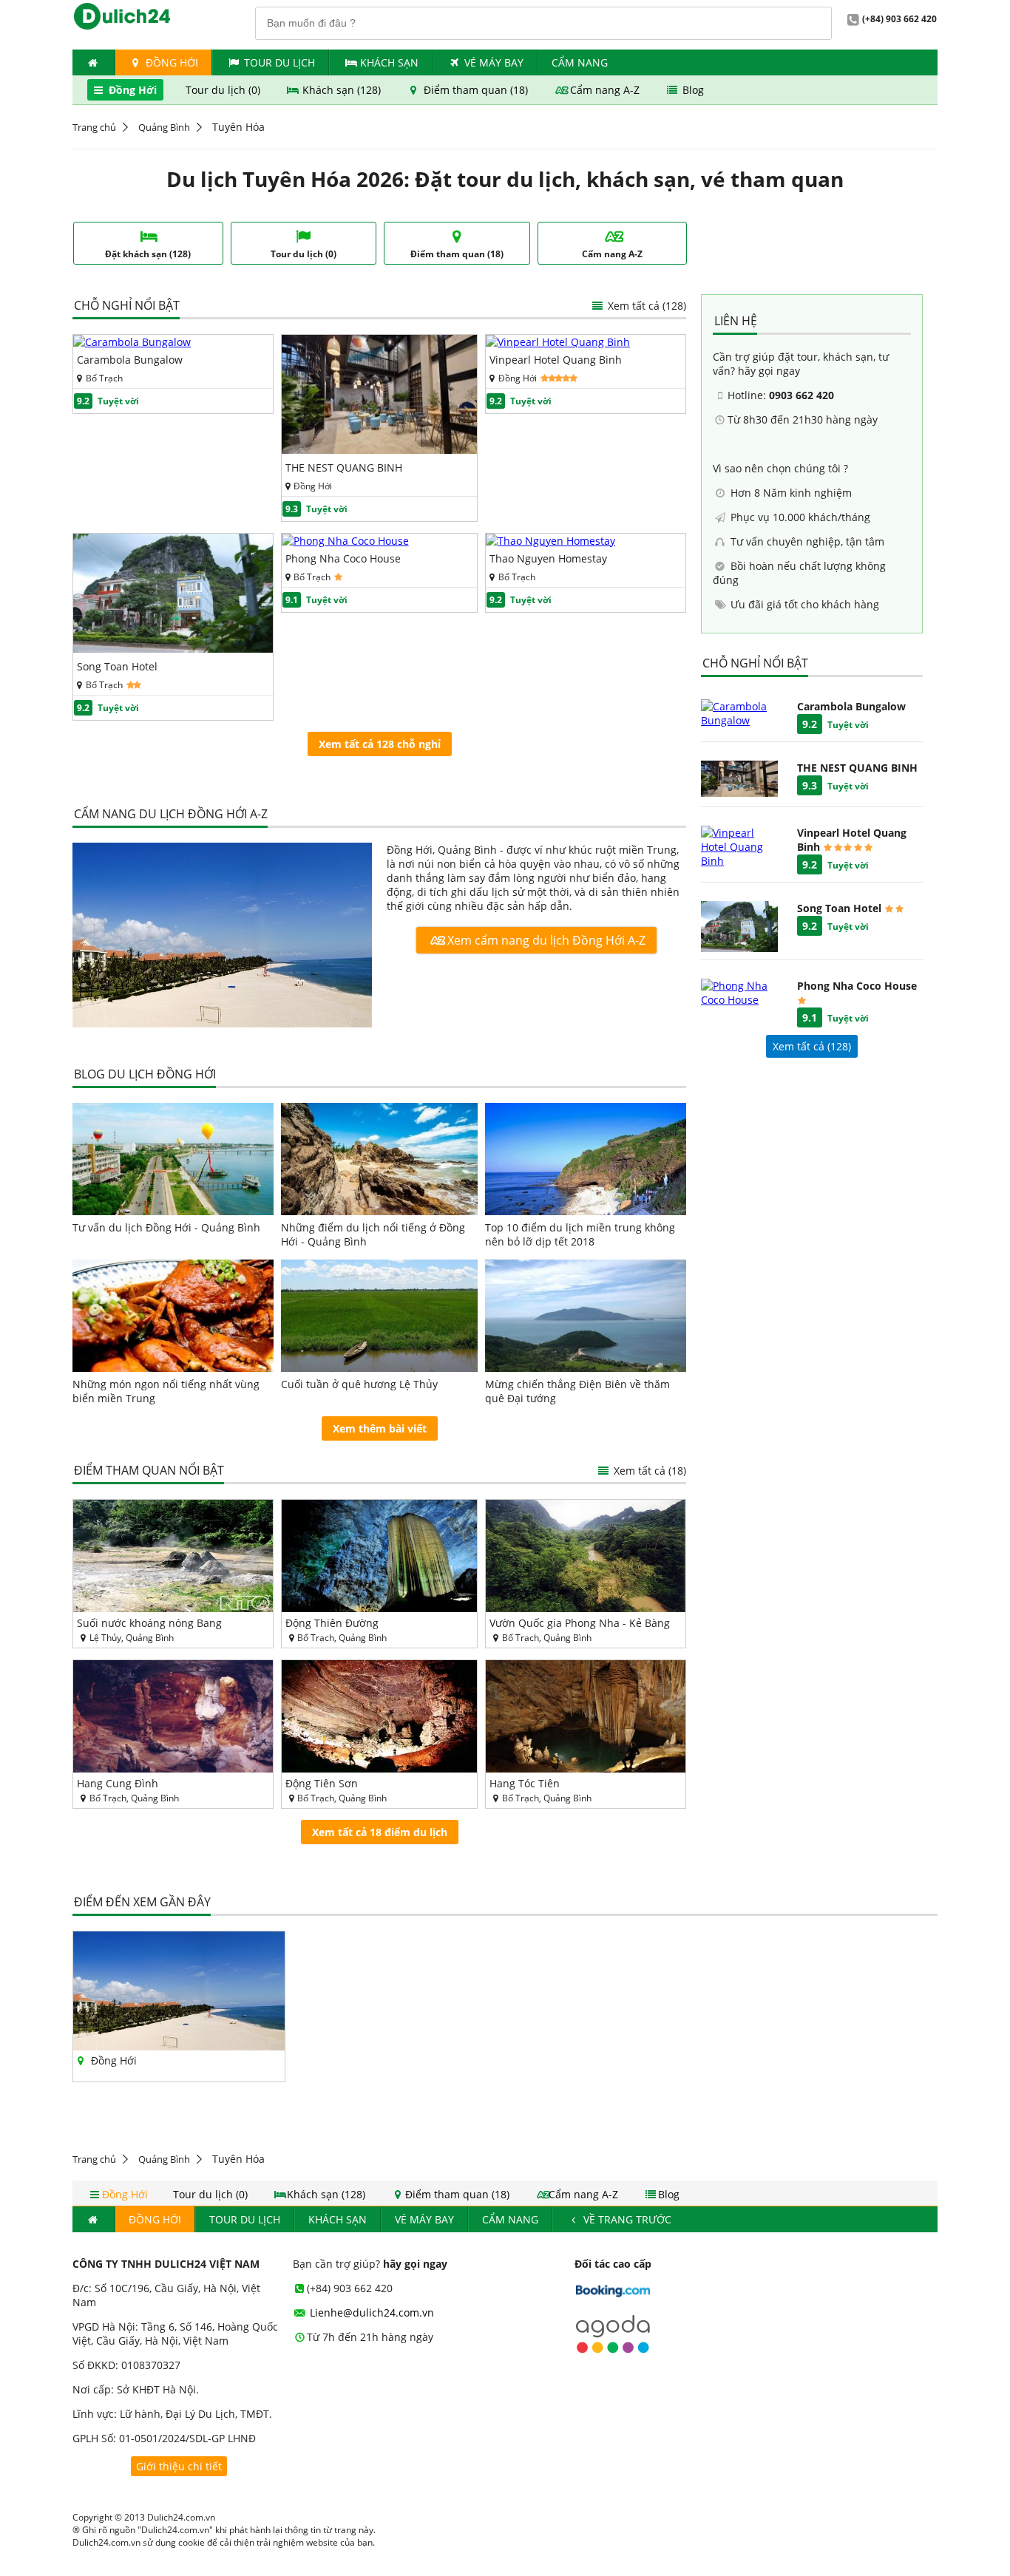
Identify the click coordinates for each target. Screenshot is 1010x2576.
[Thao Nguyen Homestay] (550, 541)
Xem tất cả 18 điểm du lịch (380, 1832)
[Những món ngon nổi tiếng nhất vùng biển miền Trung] (173, 1316)
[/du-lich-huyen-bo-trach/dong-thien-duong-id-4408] (380, 1556)
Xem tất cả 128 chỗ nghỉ (380, 744)
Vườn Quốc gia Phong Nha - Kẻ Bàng (580, 1623)
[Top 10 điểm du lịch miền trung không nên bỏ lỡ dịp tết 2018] (586, 1159)
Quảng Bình (164, 127)
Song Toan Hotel (117, 666)
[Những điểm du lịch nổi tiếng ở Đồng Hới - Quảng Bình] (380, 1159)
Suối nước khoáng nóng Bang (149, 1623)
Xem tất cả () (812, 1046)
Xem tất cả (645, 306)
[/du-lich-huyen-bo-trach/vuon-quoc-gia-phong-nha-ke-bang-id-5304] (586, 1556)
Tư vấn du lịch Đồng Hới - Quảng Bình (166, 1227)
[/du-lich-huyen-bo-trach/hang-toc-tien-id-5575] (586, 1716)
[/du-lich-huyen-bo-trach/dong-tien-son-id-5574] (380, 1716)
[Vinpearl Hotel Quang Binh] (558, 342)
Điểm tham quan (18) (476, 90)
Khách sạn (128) (342, 90)
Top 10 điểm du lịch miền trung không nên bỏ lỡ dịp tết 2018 (580, 1234)
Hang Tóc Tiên (525, 1783)
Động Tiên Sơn (322, 1783)
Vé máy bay (494, 62)
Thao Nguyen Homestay (548, 558)
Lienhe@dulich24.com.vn (370, 2312)
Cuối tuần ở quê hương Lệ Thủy (359, 1384)
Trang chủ (94, 127)
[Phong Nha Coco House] (345, 541)
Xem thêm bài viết (380, 1428)
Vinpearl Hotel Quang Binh (556, 360)
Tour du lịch (279, 62)
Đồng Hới (170, 62)
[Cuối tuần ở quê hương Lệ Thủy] (380, 1316)
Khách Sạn (389, 62)
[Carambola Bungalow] (132, 342)
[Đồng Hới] (222, 937)
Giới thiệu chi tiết (179, 2466)
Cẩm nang (580, 62)
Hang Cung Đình (118, 1783)
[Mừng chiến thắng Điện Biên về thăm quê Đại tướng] (586, 1316)
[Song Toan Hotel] (173, 649)
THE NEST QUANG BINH (344, 468)
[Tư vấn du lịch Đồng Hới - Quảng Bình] (173, 1159)
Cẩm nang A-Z (605, 90)
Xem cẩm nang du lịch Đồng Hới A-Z (545, 940)
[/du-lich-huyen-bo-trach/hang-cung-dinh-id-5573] (173, 1716)
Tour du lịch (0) (224, 90)
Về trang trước (626, 2219)
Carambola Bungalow (130, 360)
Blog (692, 90)
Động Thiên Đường (332, 1623)
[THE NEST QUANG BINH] (380, 450)
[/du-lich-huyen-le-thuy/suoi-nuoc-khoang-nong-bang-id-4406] (173, 1556)
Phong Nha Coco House (343, 558)
